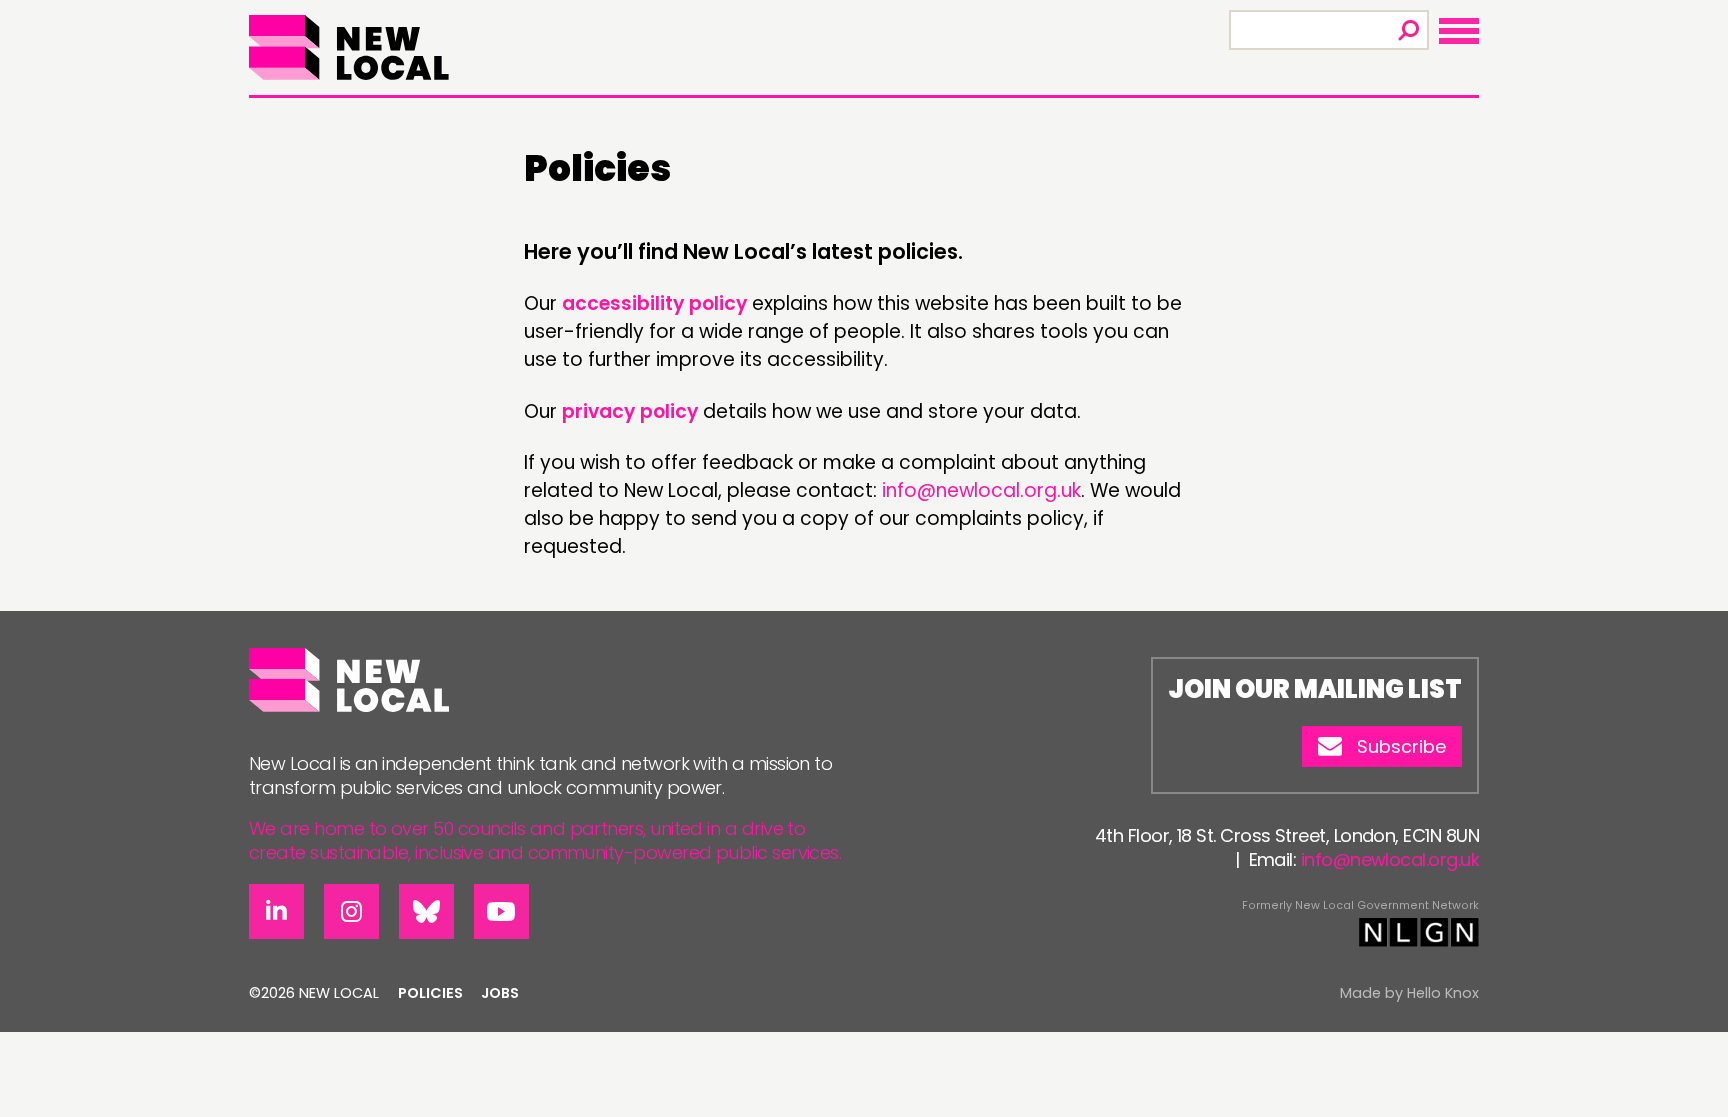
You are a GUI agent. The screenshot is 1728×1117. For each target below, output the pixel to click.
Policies (430, 993)
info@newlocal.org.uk (981, 490)
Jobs (500, 993)
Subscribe (1401, 746)
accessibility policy (654, 303)
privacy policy (630, 411)
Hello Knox (1443, 993)
